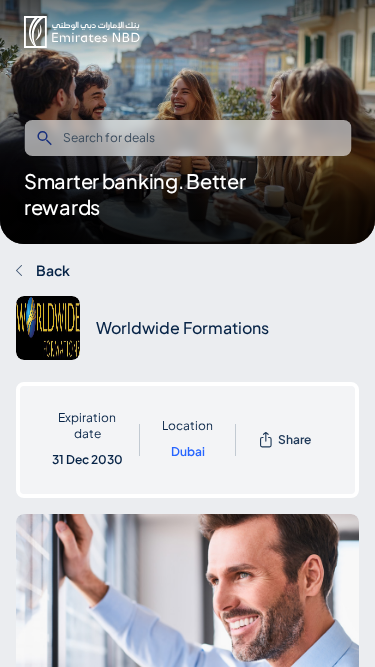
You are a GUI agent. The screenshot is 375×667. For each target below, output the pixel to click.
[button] (82, 32)
